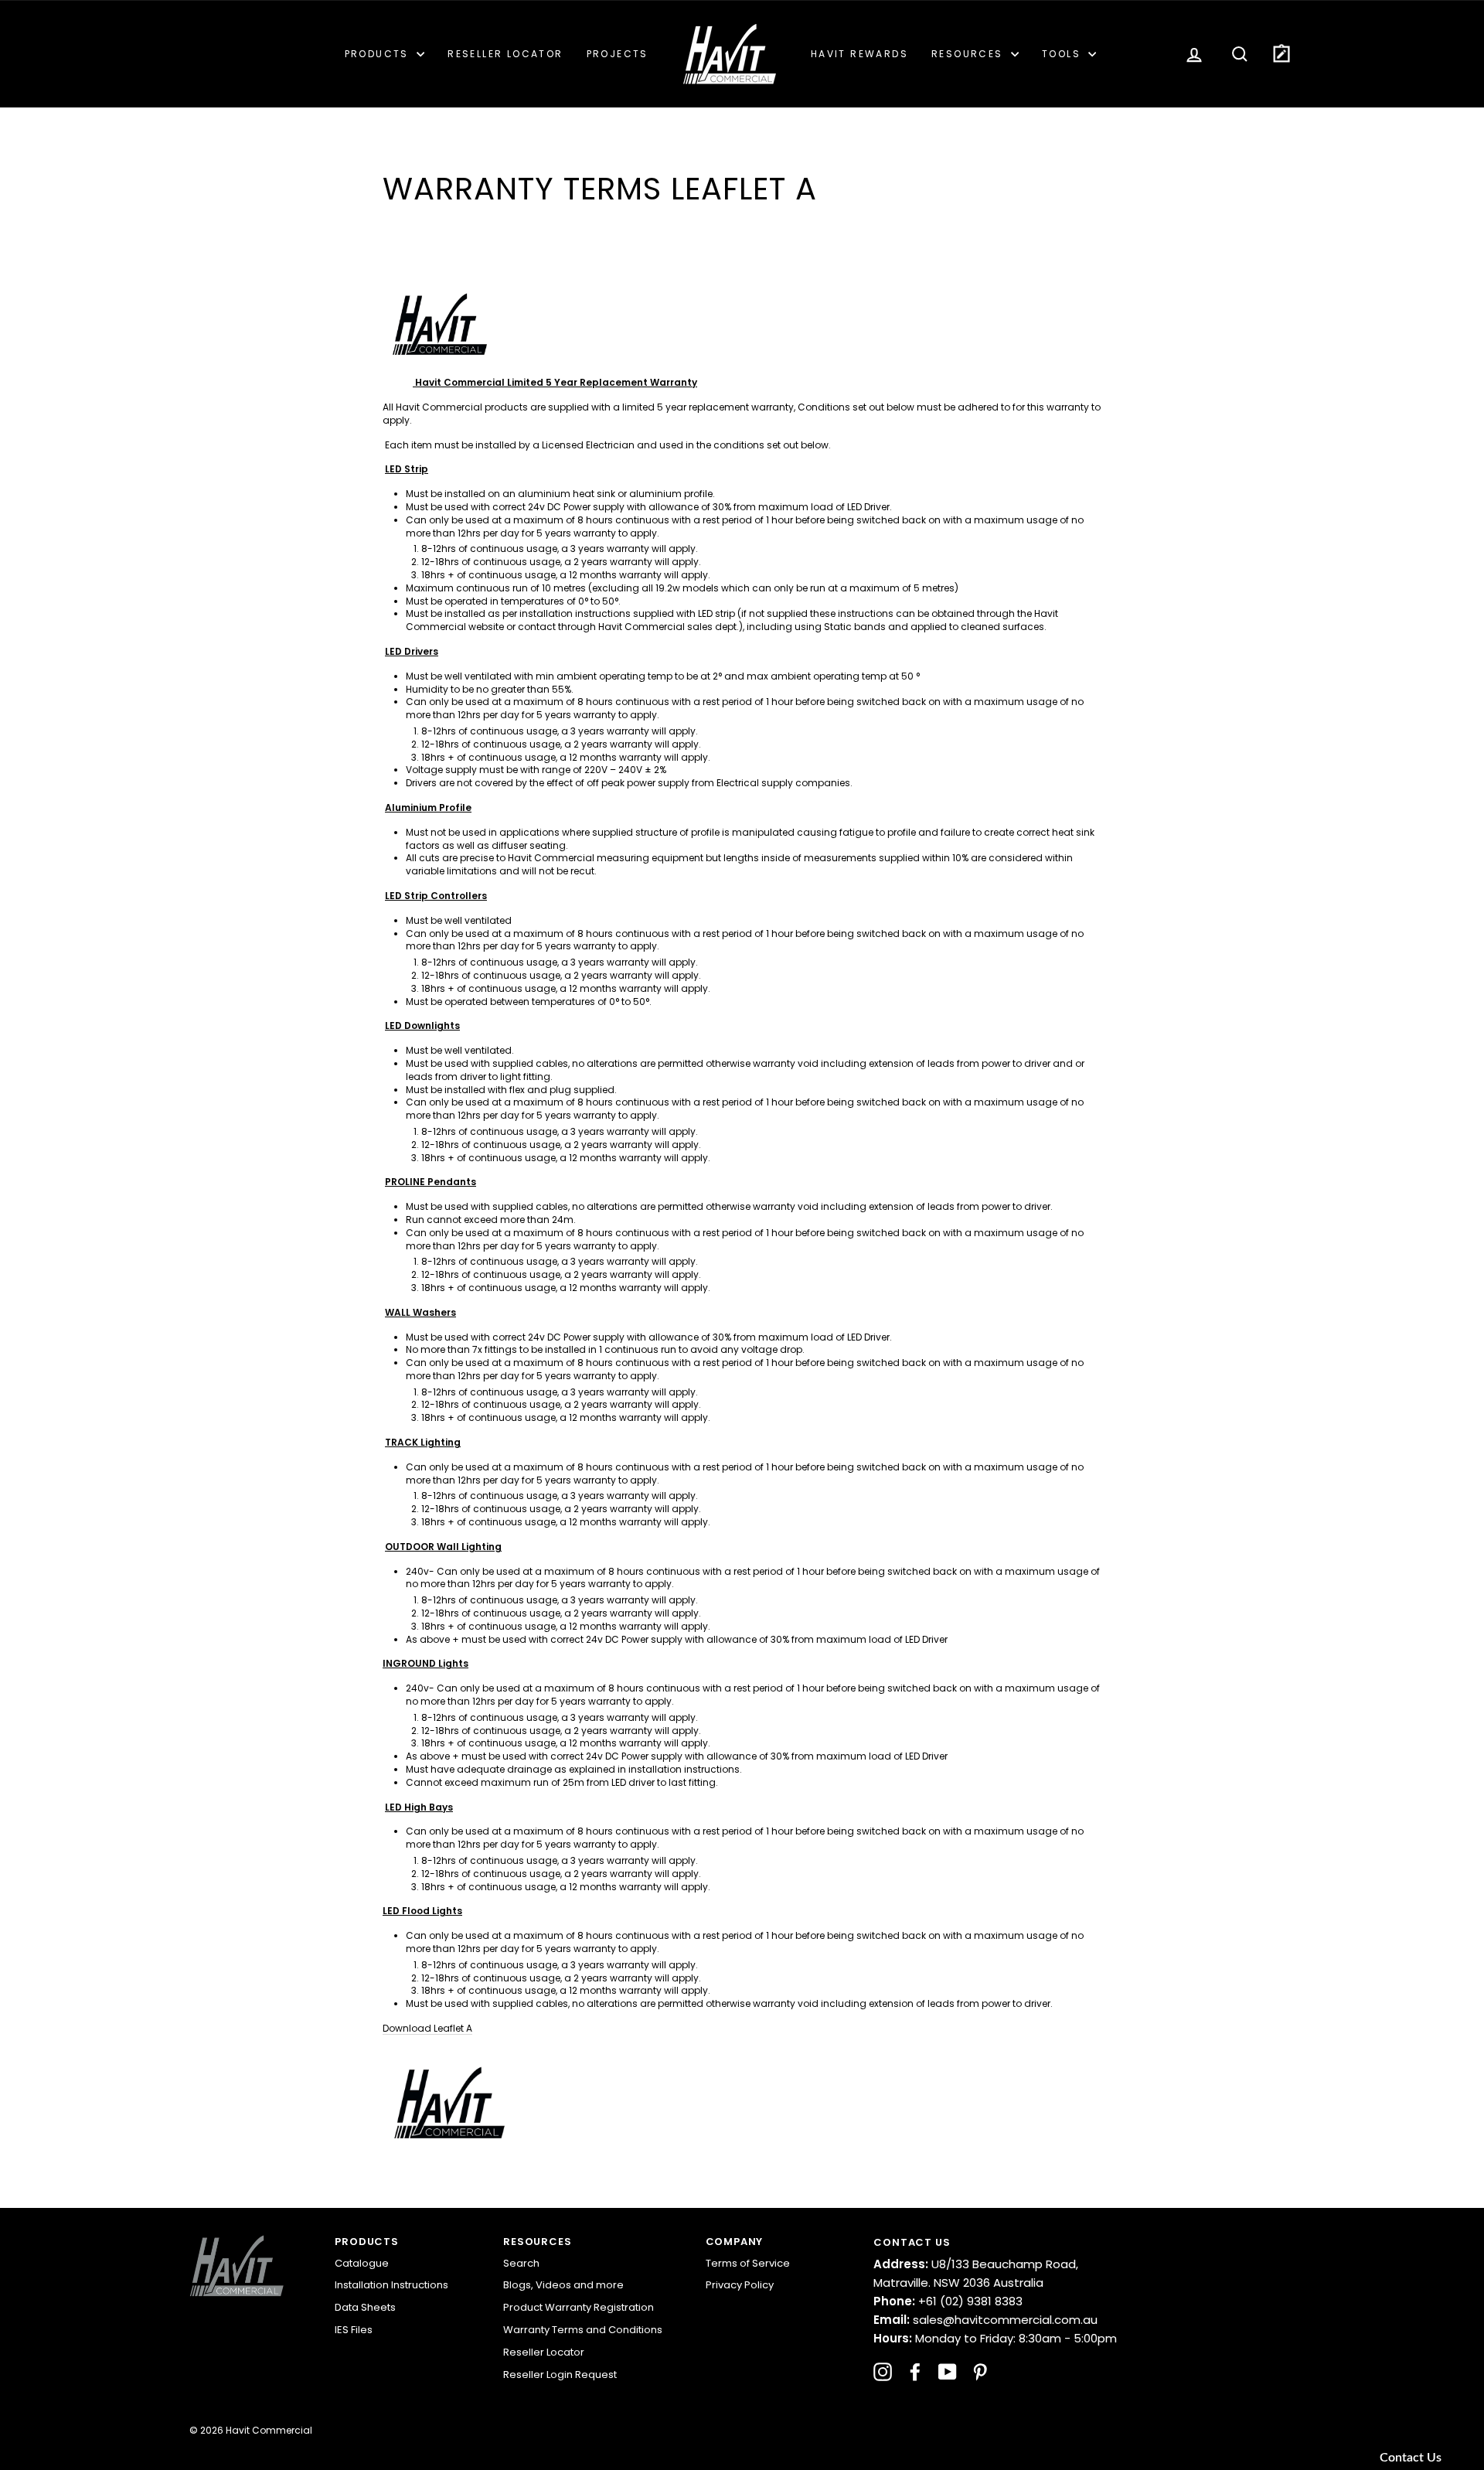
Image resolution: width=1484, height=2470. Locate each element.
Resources (969, 54)
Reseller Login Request (560, 2375)
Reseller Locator (505, 54)
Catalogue (362, 2263)
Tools (1063, 54)
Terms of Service (748, 2263)
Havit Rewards (859, 54)
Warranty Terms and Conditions (583, 2330)
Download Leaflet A (427, 2028)
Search (521, 2263)
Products (379, 54)
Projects (618, 54)
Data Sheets (365, 2307)
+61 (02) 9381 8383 (948, 2301)
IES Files (354, 2330)
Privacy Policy (740, 2285)
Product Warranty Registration (579, 2307)
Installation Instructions (391, 2285)
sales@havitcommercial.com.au (985, 2320)
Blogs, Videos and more (563, 2285)
